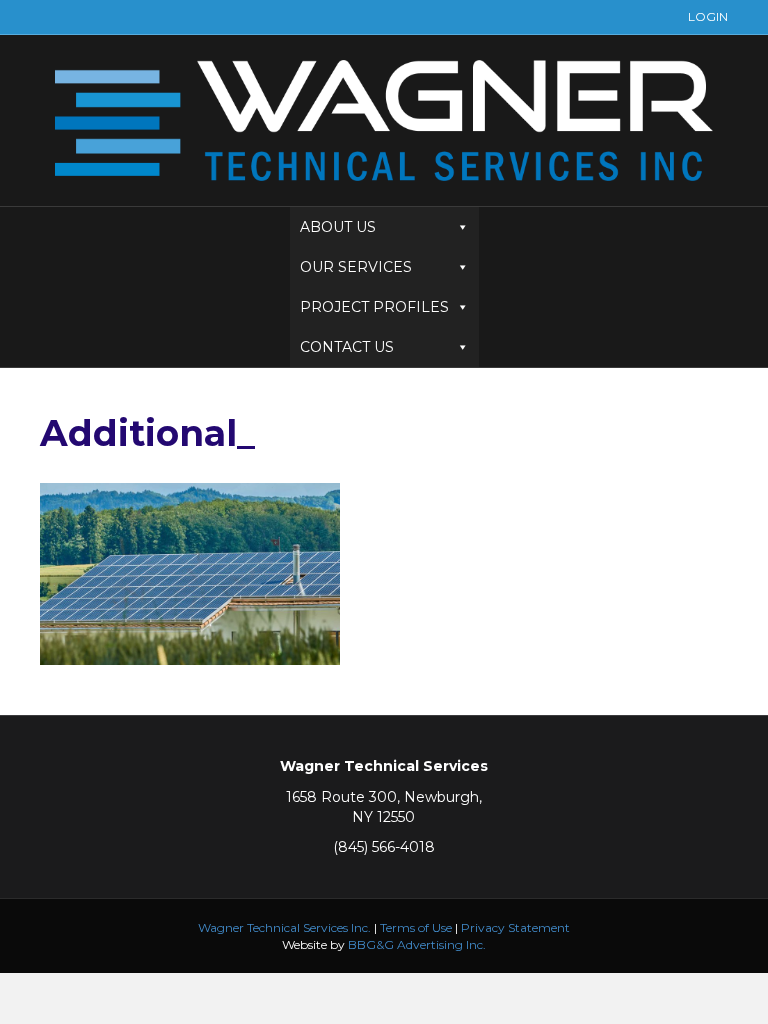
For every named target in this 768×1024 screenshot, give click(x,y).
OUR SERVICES (356, 267)
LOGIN (708, 16)
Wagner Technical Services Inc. (284, 927)
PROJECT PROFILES (374, 307)
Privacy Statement (515, 927)
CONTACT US (347, 347)
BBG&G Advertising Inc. (417, 944)
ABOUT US (338, 227)
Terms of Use (416, 927)
